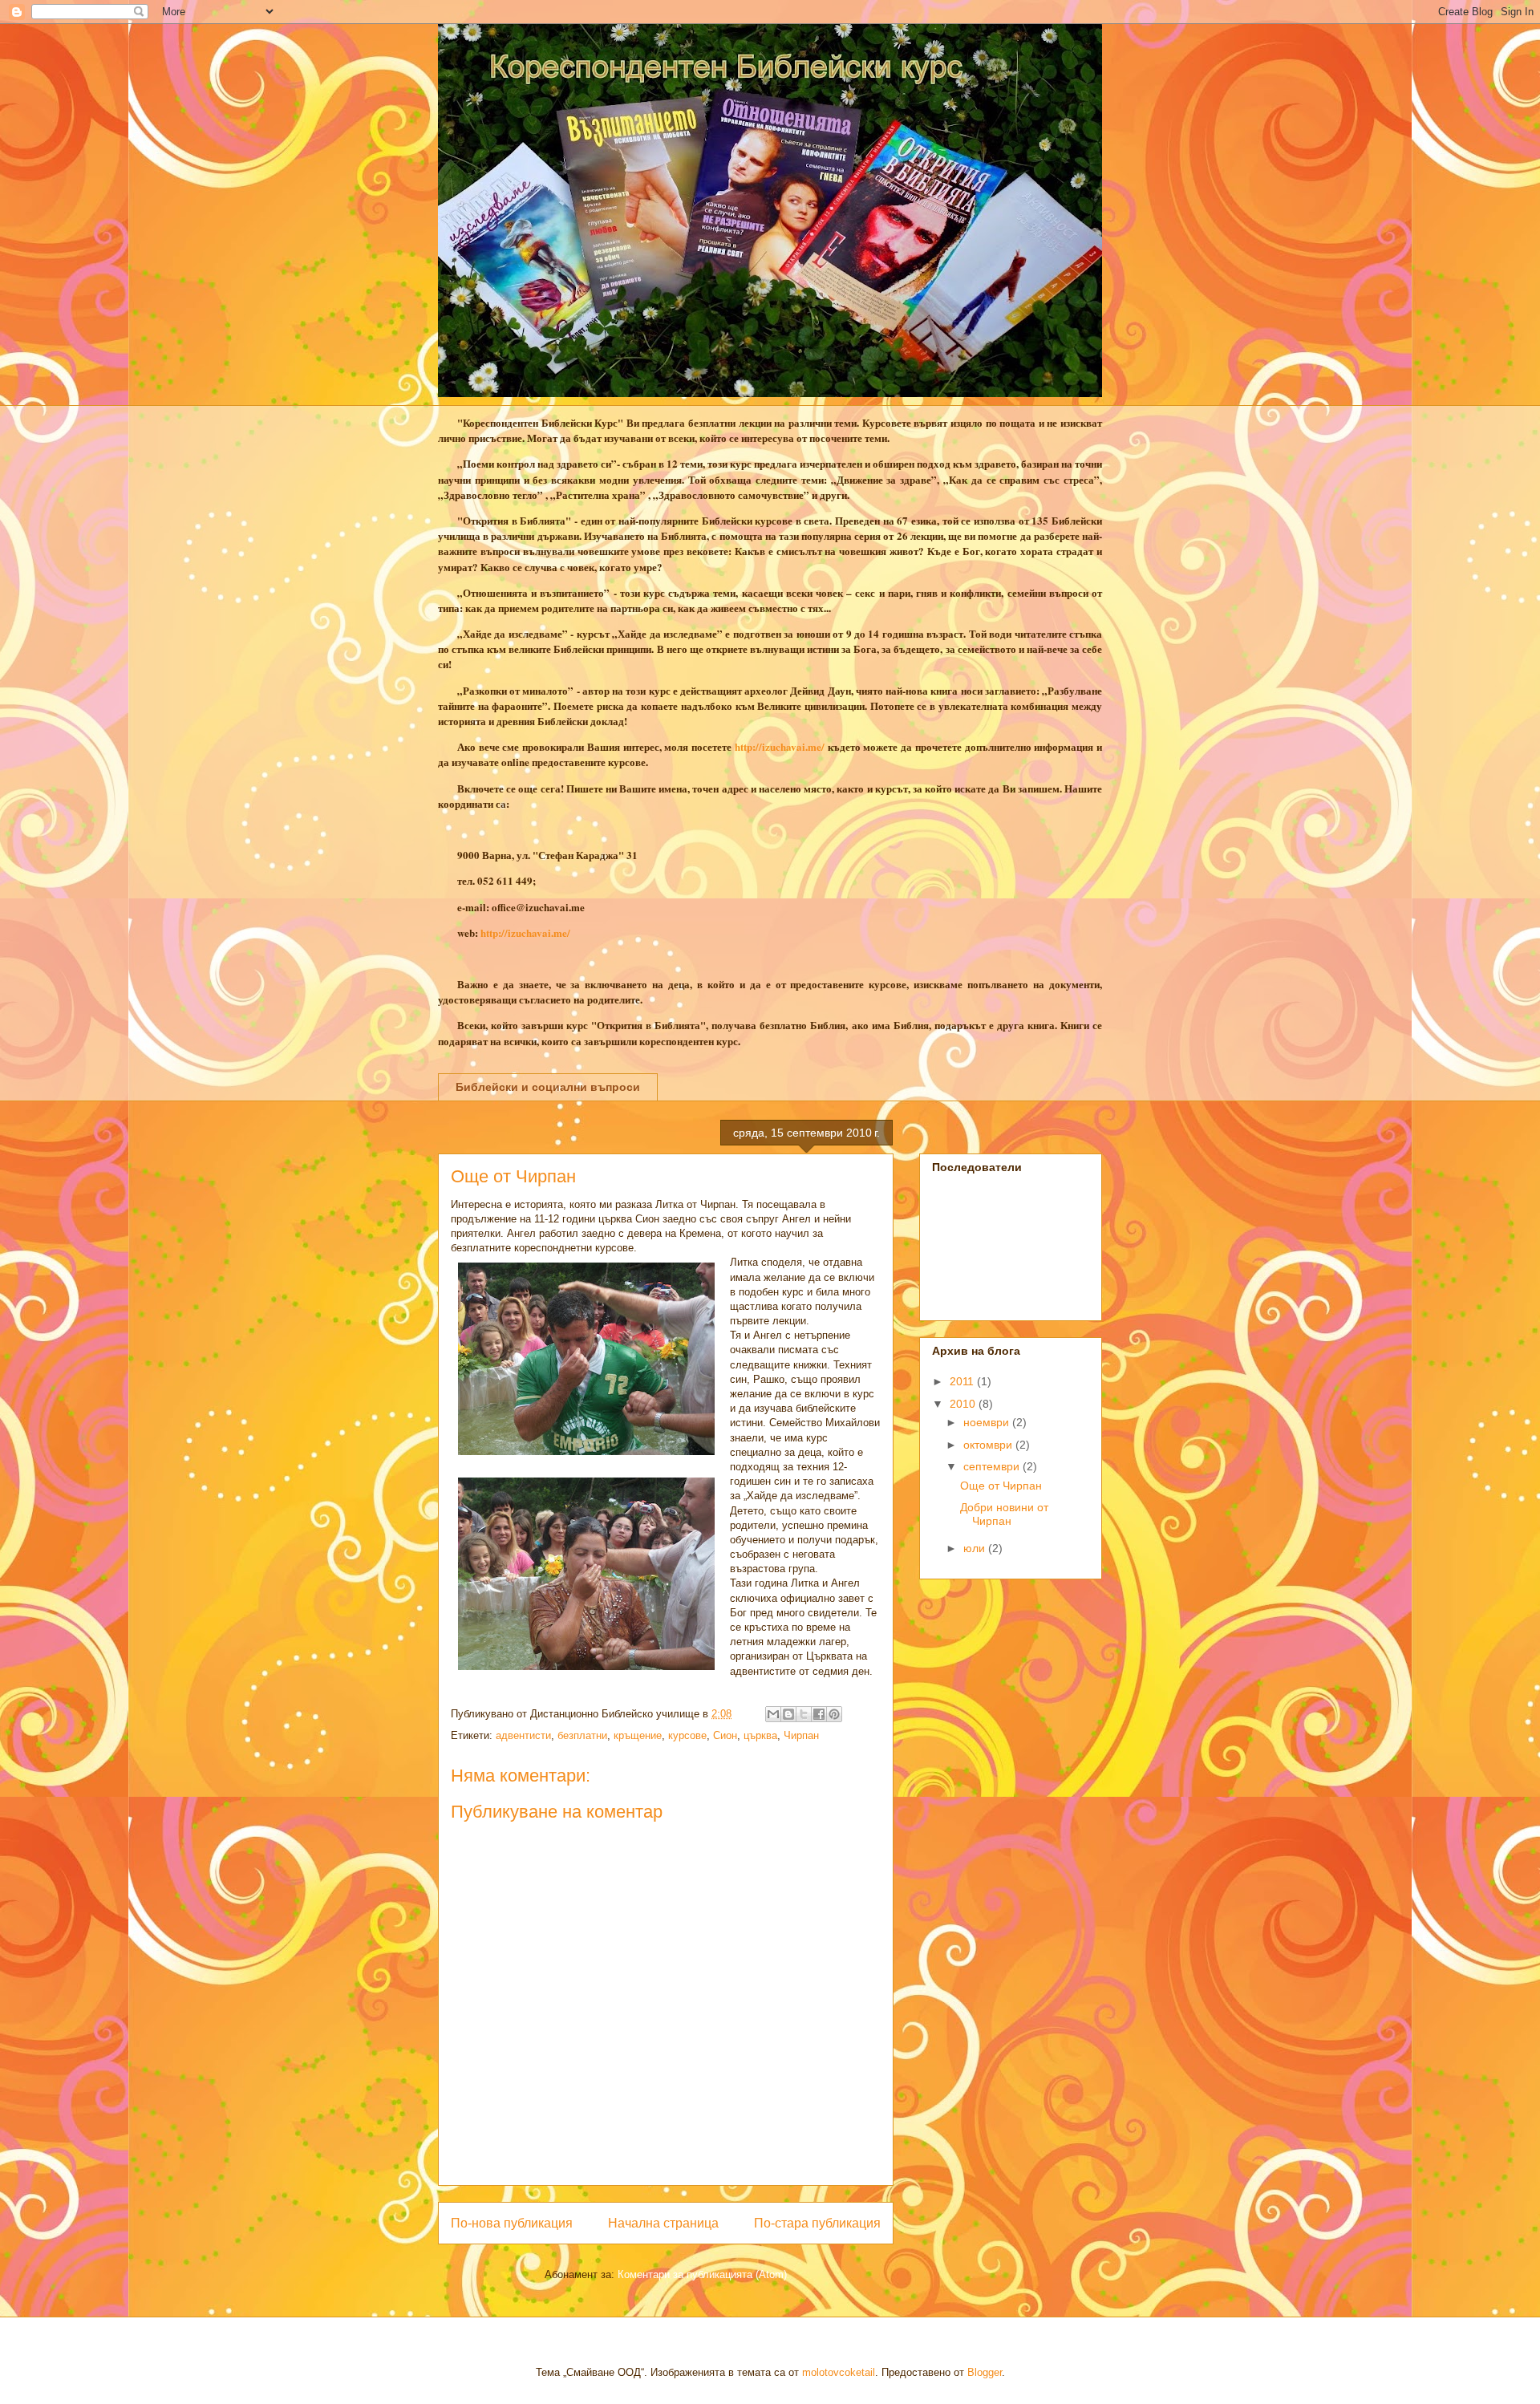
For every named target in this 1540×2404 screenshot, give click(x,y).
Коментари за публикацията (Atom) (702, 2274)
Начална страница (663, 2223)
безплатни (582, 1735)
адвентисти (523, 1735)
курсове (687, 1735)
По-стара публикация (817, 2223)
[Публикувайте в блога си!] (788, 1714)
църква (760, 1735)
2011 (963, 1381)
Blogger (985, 2372)
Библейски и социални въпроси (548, 1087)
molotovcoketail (839, 2372)
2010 (964, 1404)
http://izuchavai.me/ (780, 746)
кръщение (638, 1735)
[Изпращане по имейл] (773, 1714)
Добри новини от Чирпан (1004, 1514)
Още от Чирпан (1001, 1486)
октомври (989, 1445)
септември (993, 1466)
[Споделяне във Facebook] (819, 1714)
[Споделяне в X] (804, 1714)
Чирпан (801, 1735)
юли (976, 1548)
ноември (988, 1422)
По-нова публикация (512, 2223)
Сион (725, 1735)
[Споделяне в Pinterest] (834, 1714)
